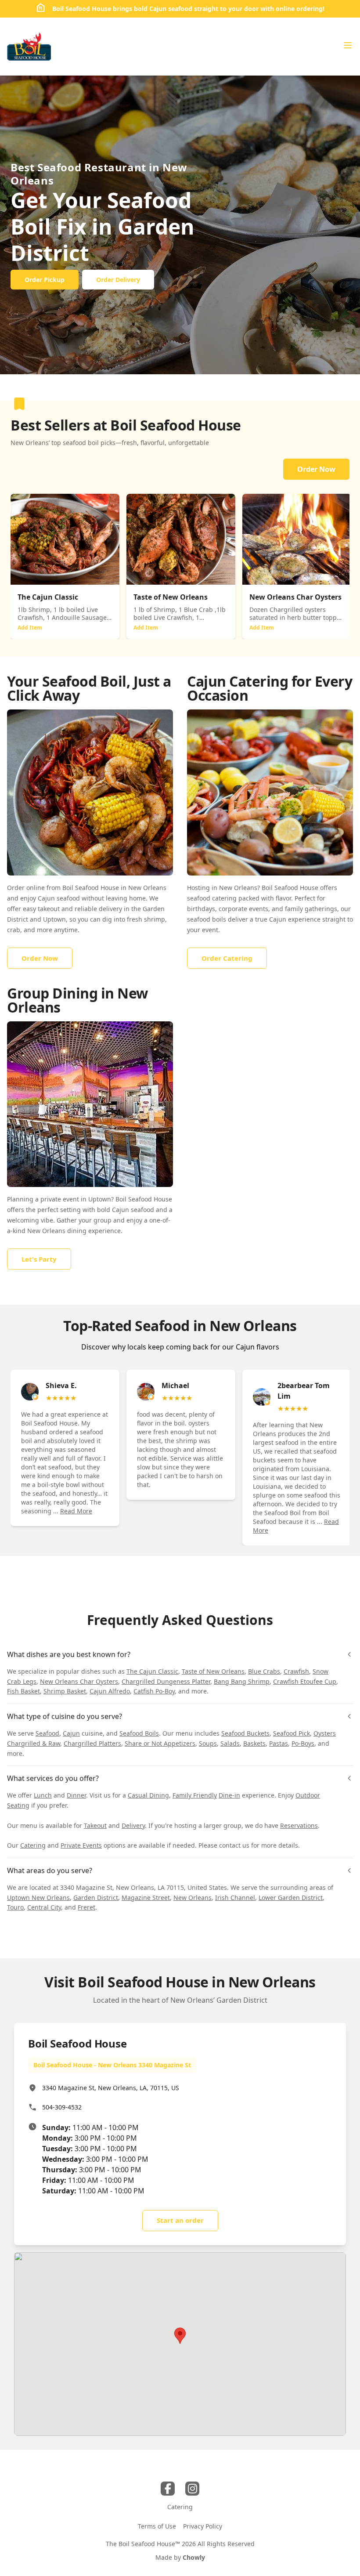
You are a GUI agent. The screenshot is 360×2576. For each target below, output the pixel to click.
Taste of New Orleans (213, 1671)
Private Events (81, 1845)
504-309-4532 (62, 2107)
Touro (15, 1907)
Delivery (133, 1825)
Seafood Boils (139, 1733)
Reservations (299, 1825)
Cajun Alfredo (110, 1691)
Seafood (47, 1733)
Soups (208, 1743)
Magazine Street (146, 1898)
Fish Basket (23, 1691)
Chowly (194, 2557)
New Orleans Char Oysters (79, 1681)
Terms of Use (157, 2526)
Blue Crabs (264, 1671)
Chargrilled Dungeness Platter (166, 1681)
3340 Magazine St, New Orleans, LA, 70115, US (111, 2088)
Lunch (43, 1795)
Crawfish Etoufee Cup (305, 1681)
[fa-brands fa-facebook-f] (168, 2489)
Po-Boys (303, 1743)
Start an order (180, 2220)
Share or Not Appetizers (160, 1743)
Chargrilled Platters (92, 1743)
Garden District (96, 1898)
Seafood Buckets (245, 1733)
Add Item (30, 628)
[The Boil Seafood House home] (29, 47)
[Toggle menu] (348, 45)
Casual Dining (148, 1795)
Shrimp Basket (65, 1691)
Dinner (76, 1795)
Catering (33, 1845)
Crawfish (296, 1671)
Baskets (254, 1743)
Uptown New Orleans (38, 1898)
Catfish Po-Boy (154, 1691)
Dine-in (229, 1795)
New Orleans (193, 1898)
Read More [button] (76, 1511)
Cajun (71, 1733)
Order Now (316, 469)
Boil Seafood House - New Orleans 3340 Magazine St (112, 2065)
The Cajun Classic (152, 1671)
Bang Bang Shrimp (242, 1681)
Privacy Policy (203, 2526)
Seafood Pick (292, 1733)
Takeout (95, 1825)
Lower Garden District (291, 1898)
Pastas (279, 1743)
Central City (44, 1907)
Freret (86, 1907)
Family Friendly (195, 1795)
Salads (230, 1743)
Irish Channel (235, 1898)
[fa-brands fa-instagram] (192, 2489)
